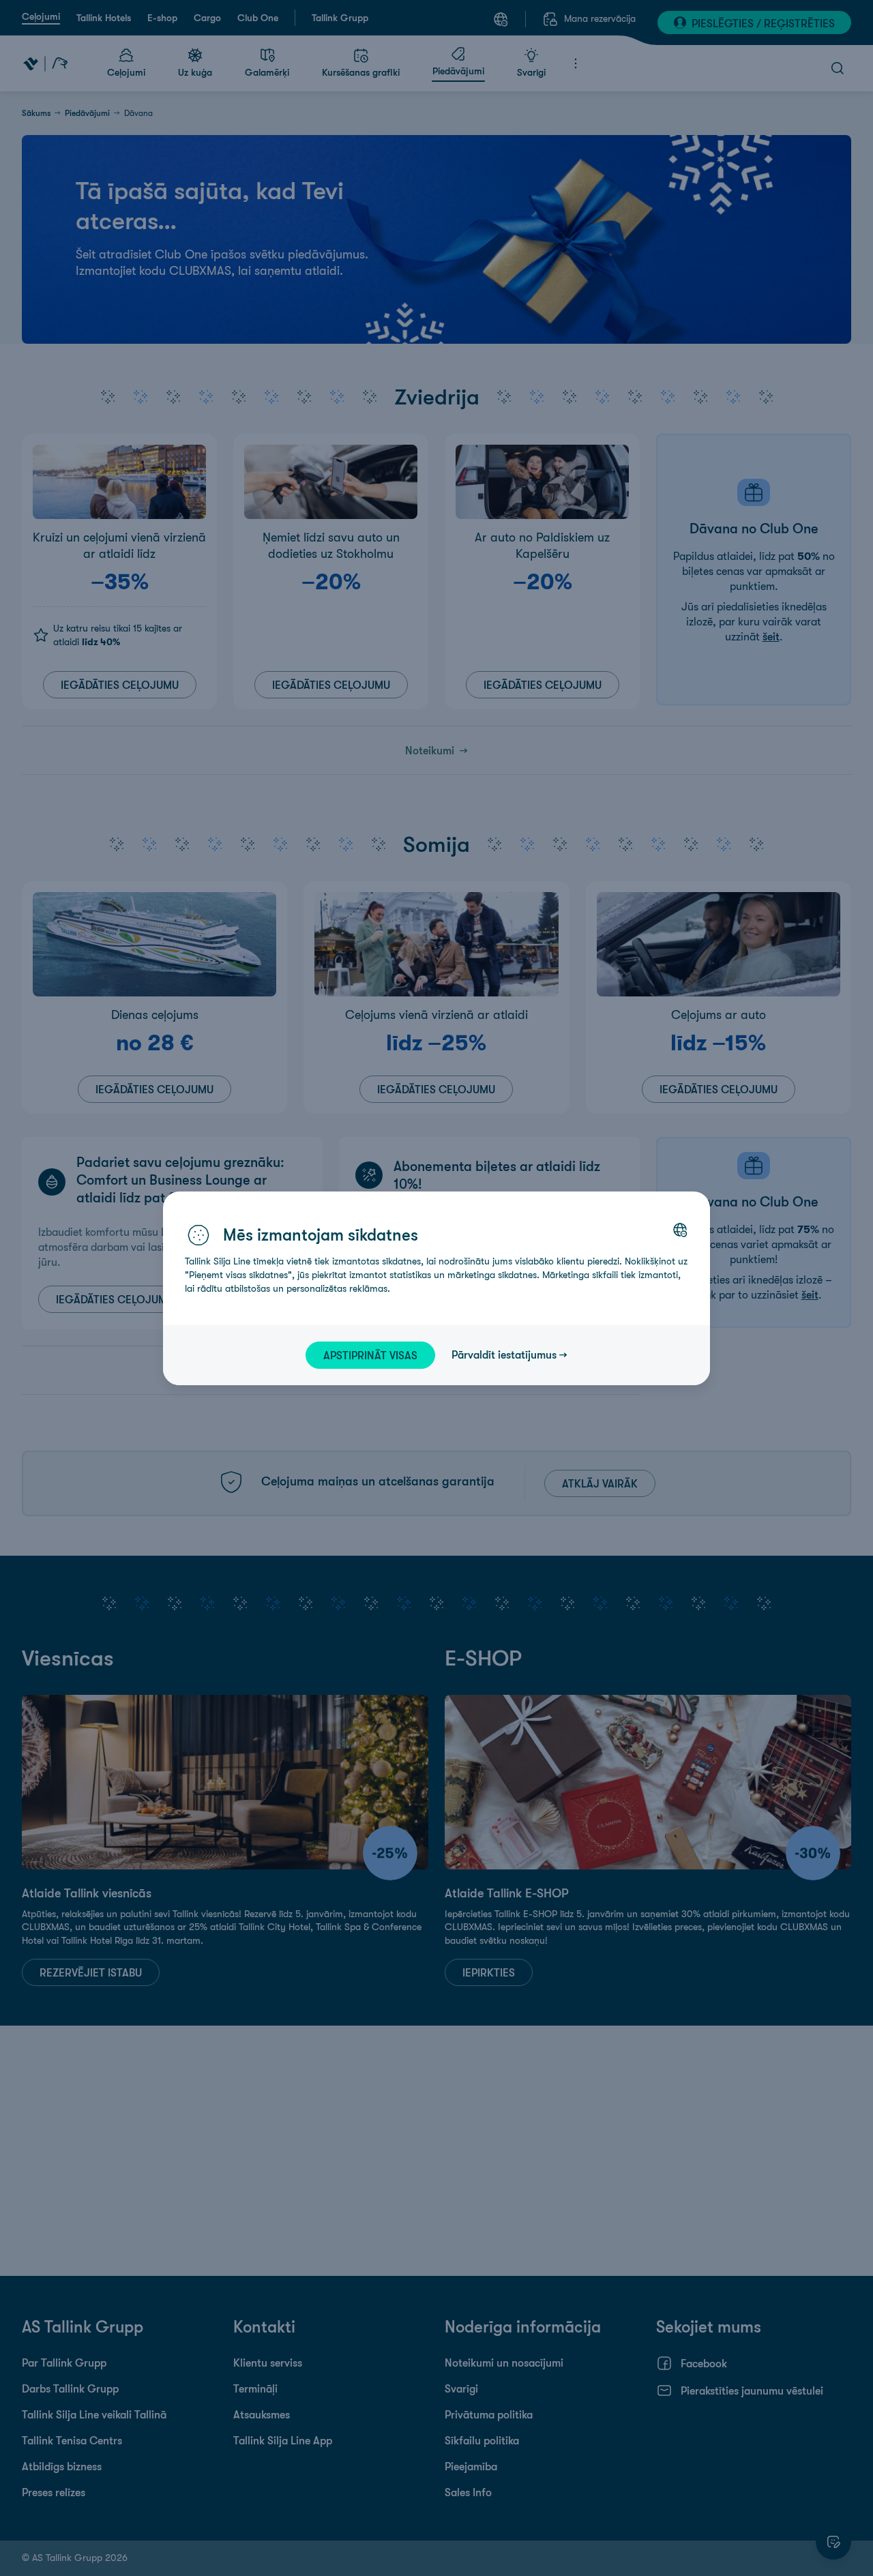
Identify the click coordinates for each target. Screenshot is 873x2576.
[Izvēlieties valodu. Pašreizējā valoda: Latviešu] (680, 1230)
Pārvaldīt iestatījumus (504, 1354)
